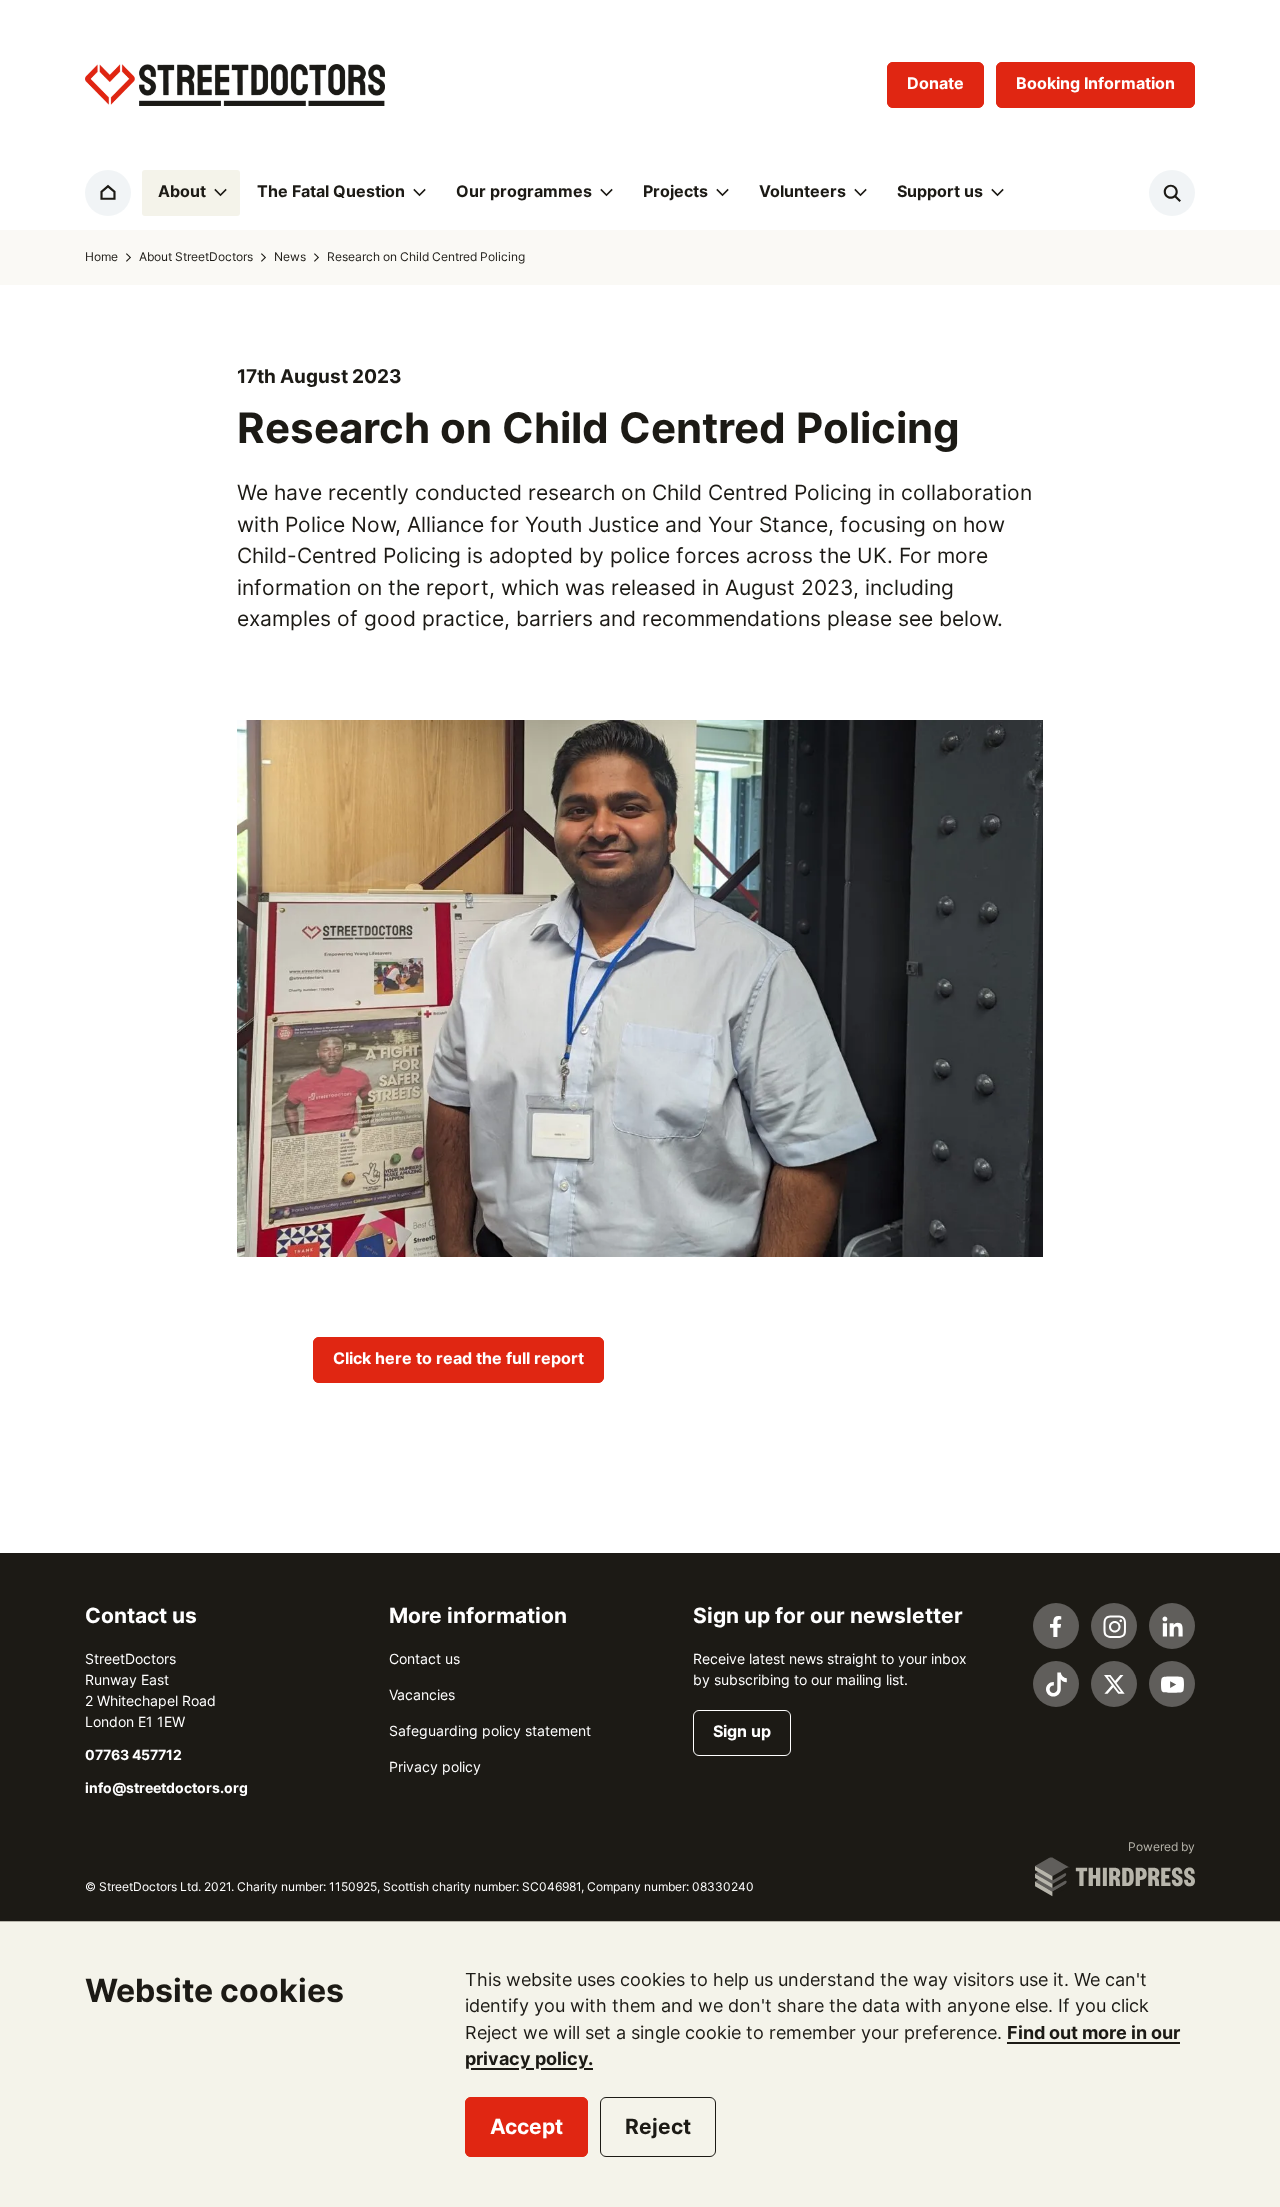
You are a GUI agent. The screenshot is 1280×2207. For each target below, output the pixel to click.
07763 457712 (133, 1755)
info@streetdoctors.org (166, 1788)
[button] (191, 193)
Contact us (424, 1659)
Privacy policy (435, 1767)
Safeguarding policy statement (490, 1731)
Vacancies (422, 1695)
